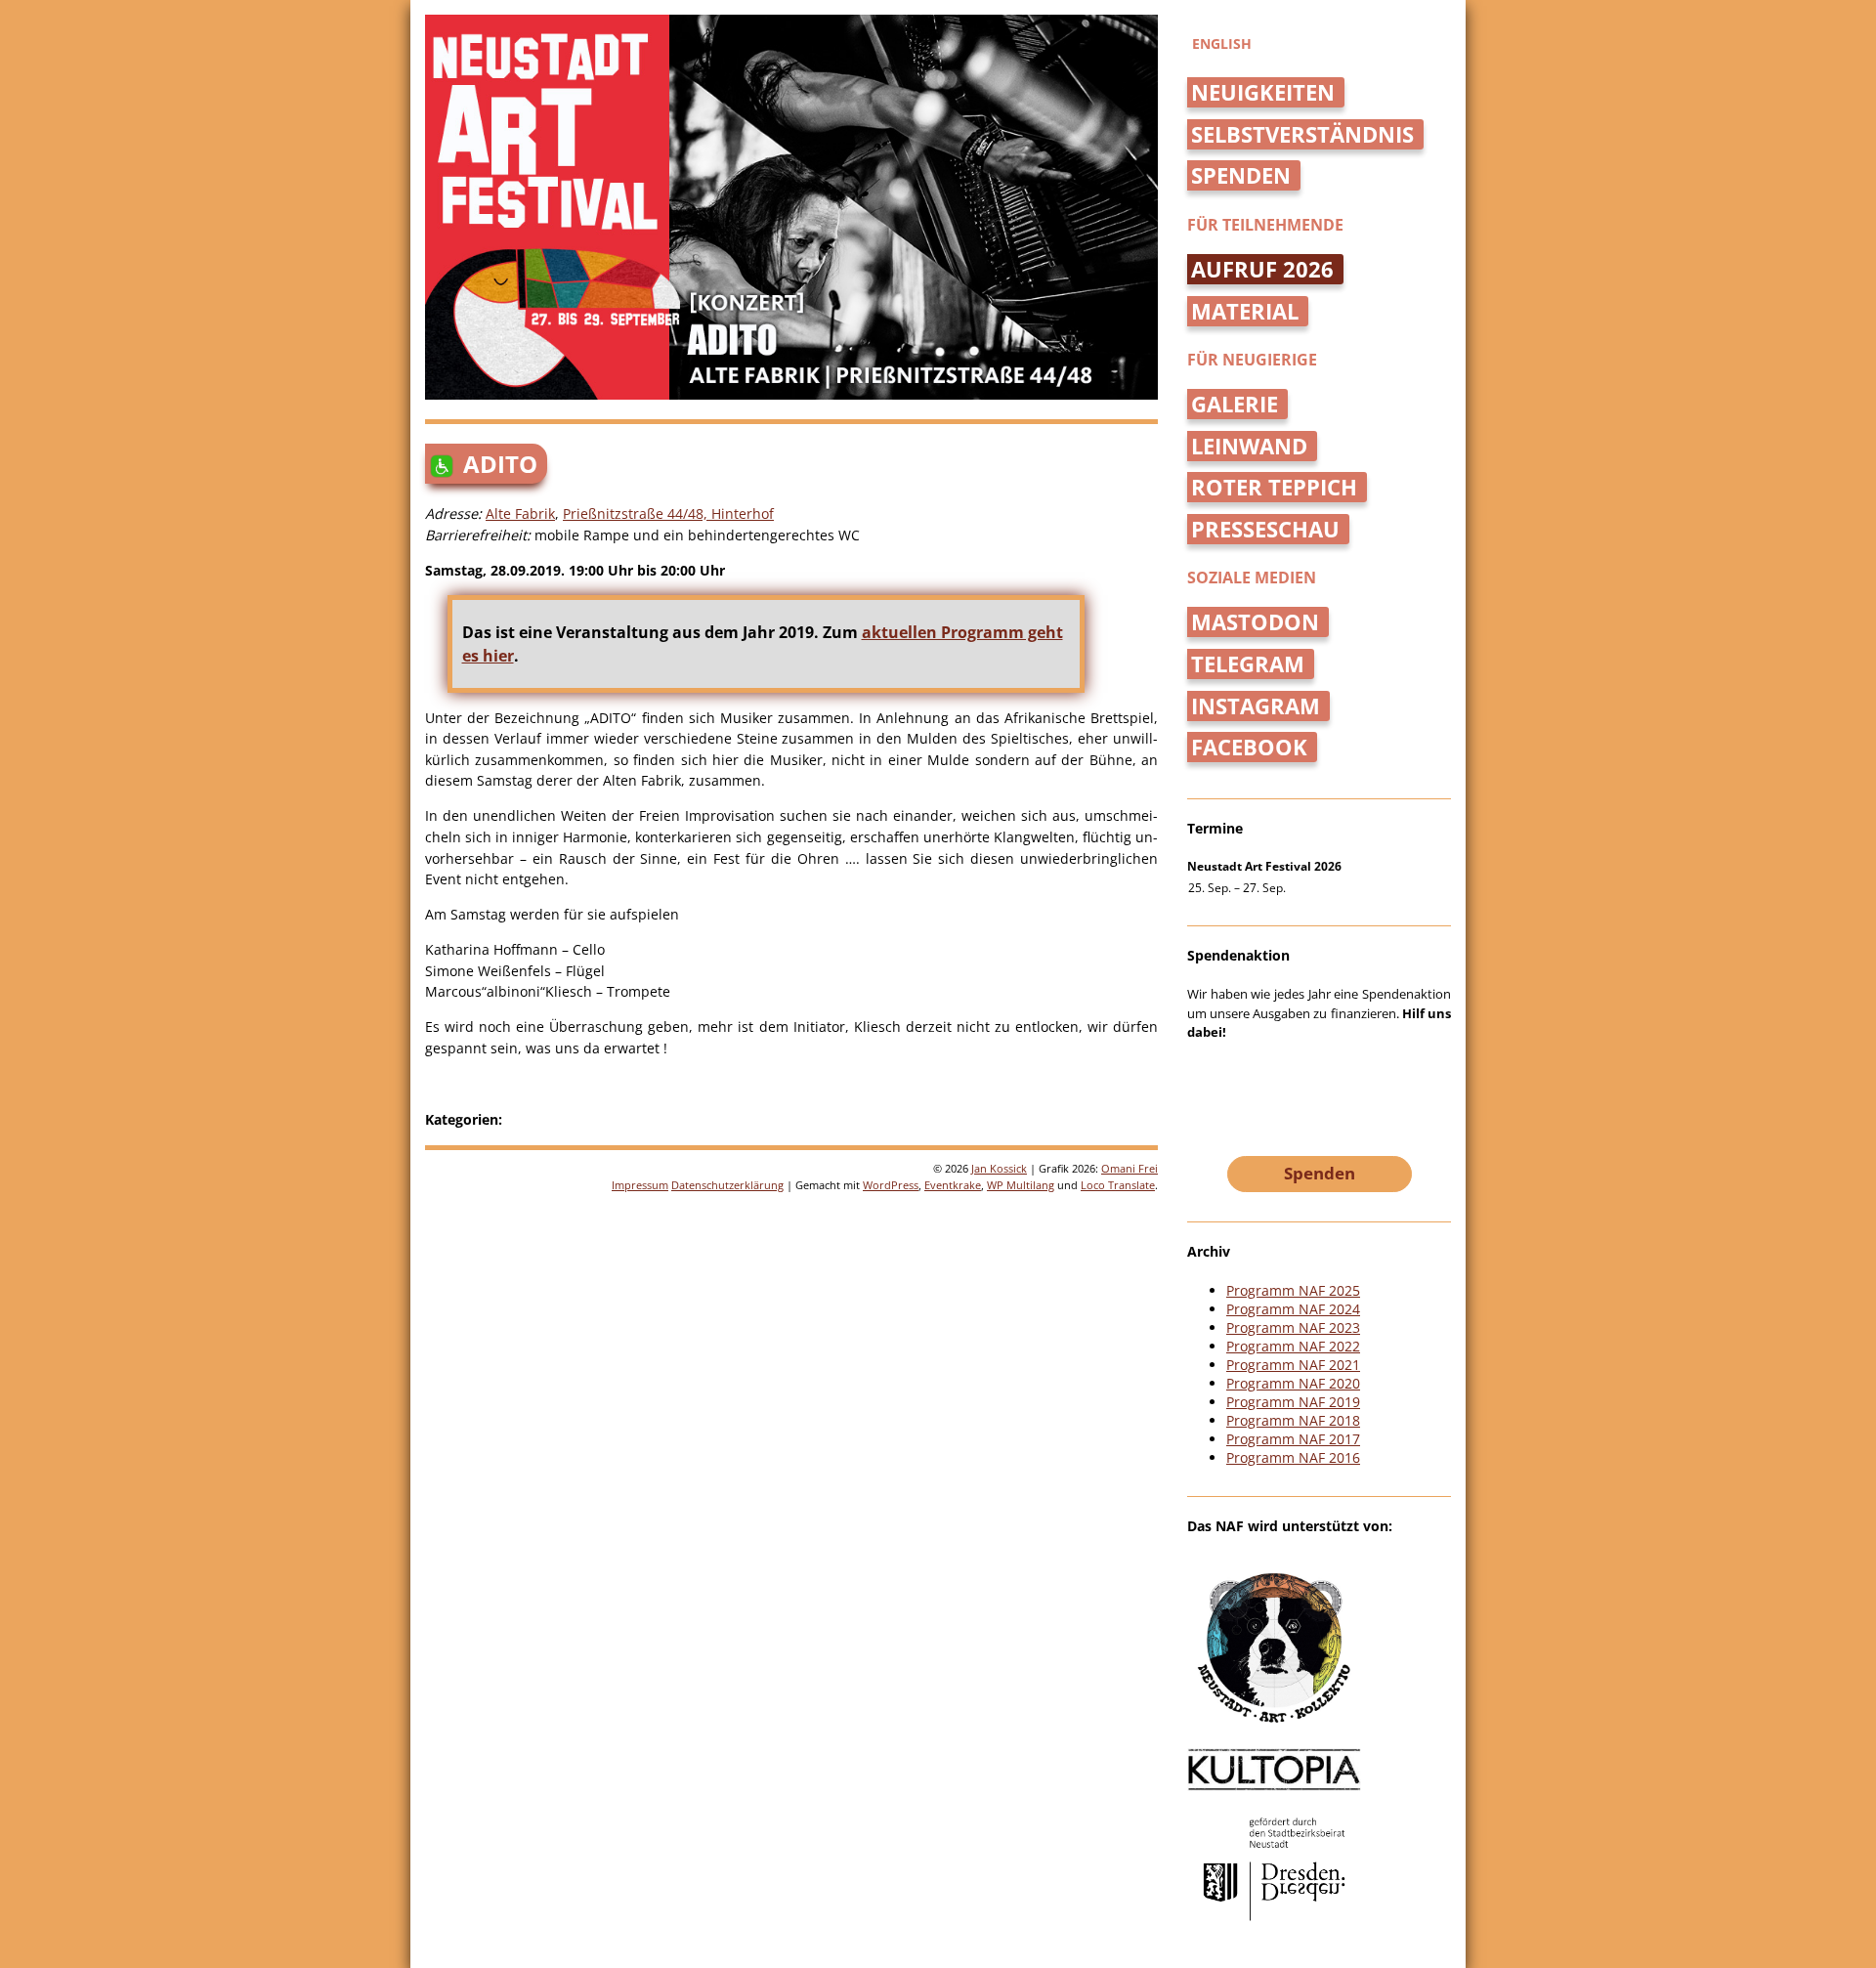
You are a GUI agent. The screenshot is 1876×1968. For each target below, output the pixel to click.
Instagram (1256, 706)
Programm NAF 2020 (1293, 1383)
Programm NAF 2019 (1293, 1402)
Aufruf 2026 (1262, 269)
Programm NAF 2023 (1293, 1327)
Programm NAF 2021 (1293, 1365)
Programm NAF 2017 (1293, 1439)
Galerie (1235, 404)
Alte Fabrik (520, 513)
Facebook (1249, 747)
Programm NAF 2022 (1293, 1346)
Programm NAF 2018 (1293, 1420)
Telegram (1248, 664)
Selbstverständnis (1302, 134)
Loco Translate (1118, 1185)
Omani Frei (1130, 1168)
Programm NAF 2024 (1293, 1309)
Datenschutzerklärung (727, 1185)
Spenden (1241, 175)
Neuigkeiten (1263, 92)
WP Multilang (1021, 1185)
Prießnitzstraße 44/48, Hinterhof (668, 513)
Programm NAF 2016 (1293, 1457)
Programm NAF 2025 (1293, 1290)
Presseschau (1265, 529)
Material (1245, 311)
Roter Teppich (1274, 487)
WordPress (891, 1185)
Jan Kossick (999, 1168)
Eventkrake (953, 1185)
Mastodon (1255, 622)
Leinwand (1249, 446)
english (1222, 43)
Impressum (640, 1185)
